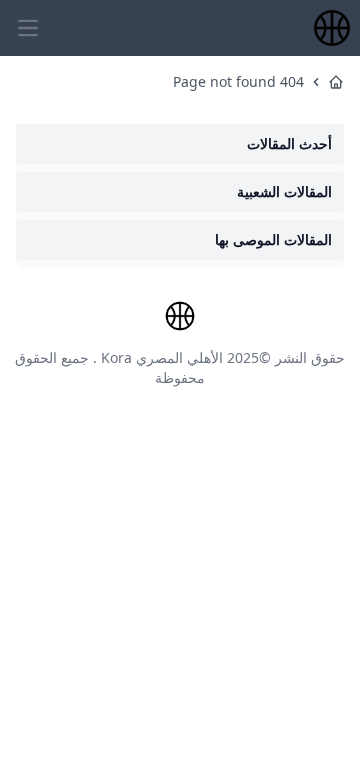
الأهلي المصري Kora (162, 357)
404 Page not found (238, 81)
